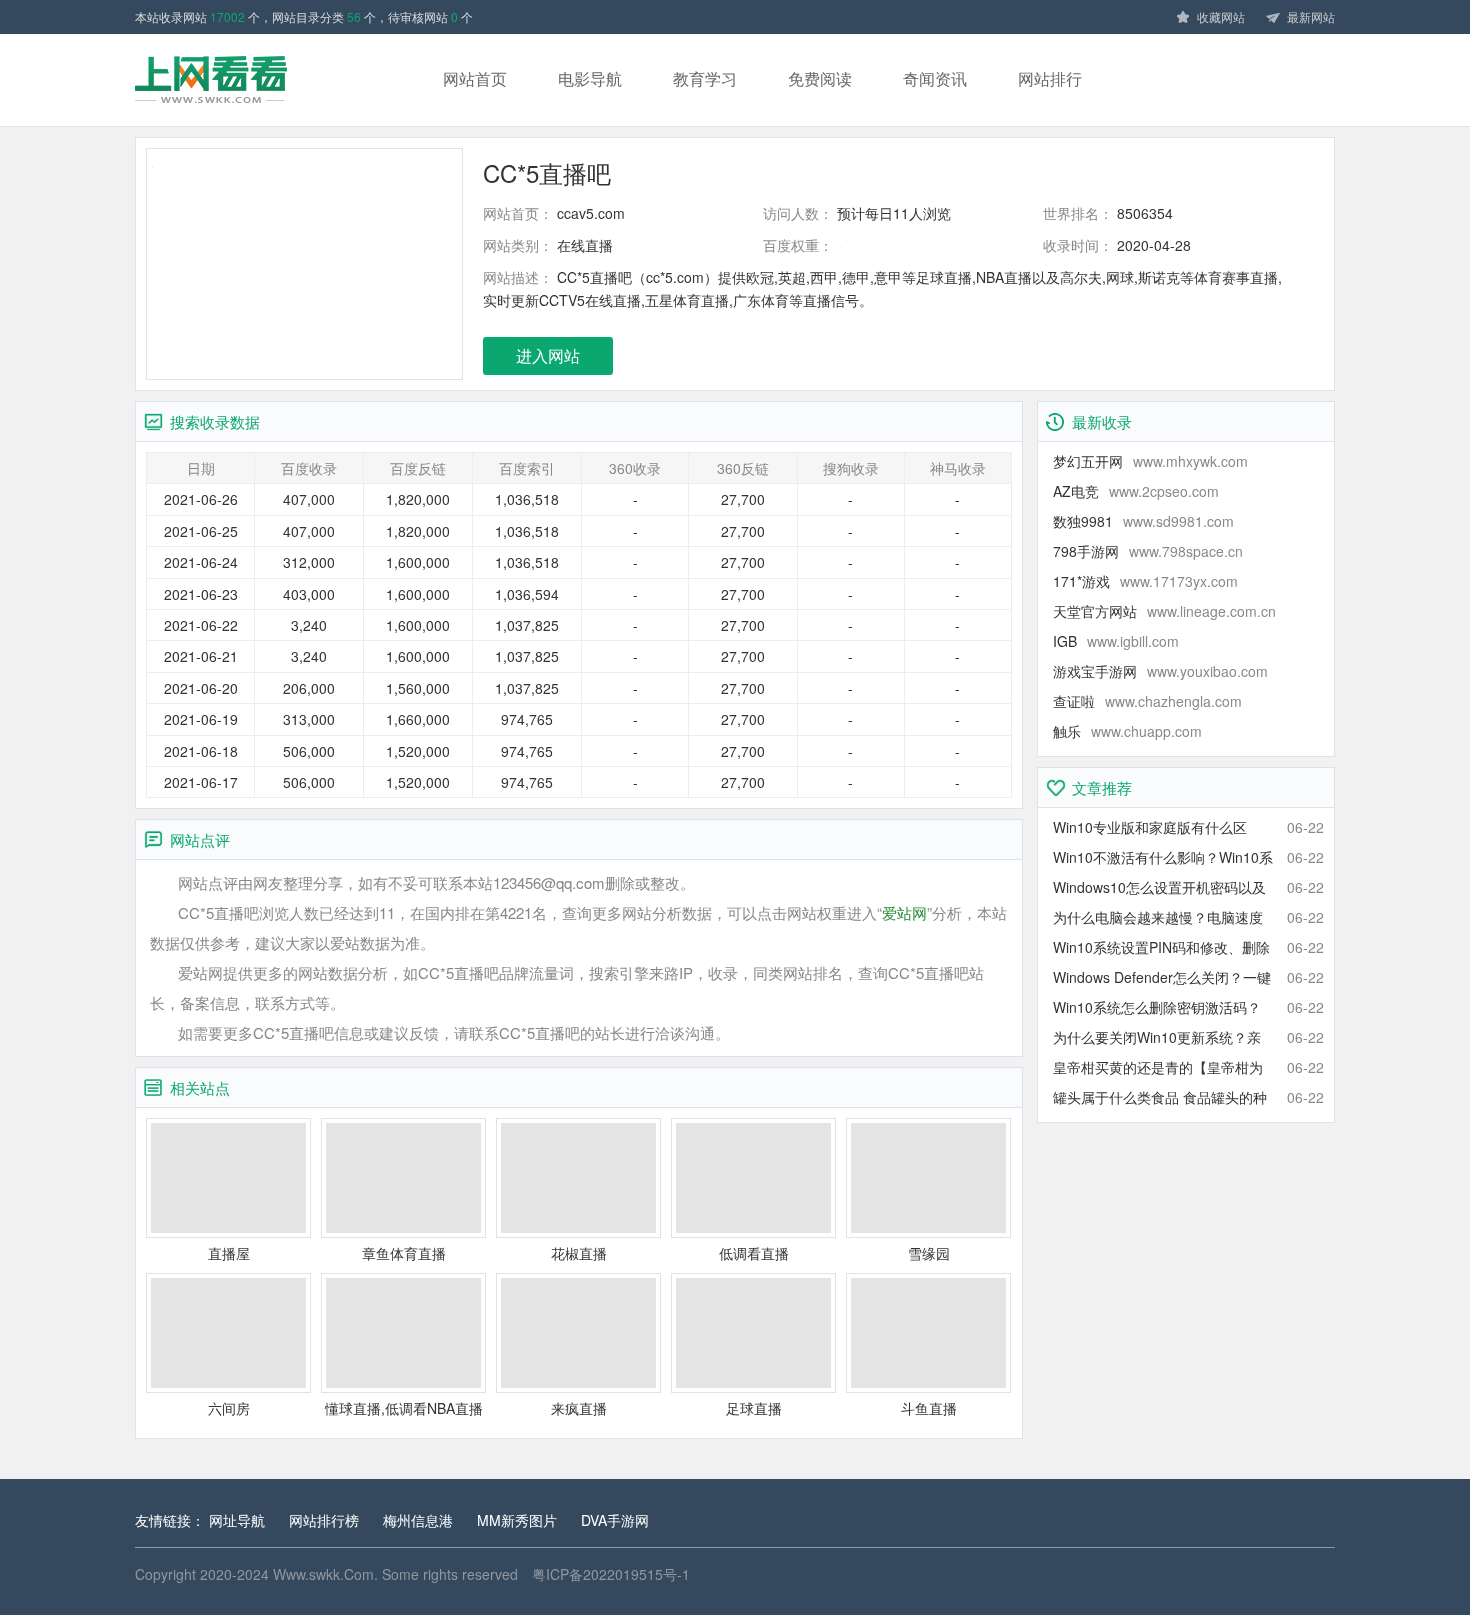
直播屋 (229, 1253)
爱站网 (904, 912)
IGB (1116, 641)
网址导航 (237, 1520)
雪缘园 (929, 1253)
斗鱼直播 (929, 1408)
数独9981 (1143, 521)
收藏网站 (1221, 16)
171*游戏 (1145, 581)
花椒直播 (579, 1253)
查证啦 (1147, 701)
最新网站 (1311, 16)
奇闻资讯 (935, 78)
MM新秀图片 (517, 1520)
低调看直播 (754, 1253)
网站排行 (1050, 78)
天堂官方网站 (1164, 611)
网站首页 (475, 78)
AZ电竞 (1136, 491)
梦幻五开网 (1150, 461)
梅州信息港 (418, 1520)
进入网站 (548, 355)
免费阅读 (820, 78)
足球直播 (754, 1408)
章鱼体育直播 (404, 1253)
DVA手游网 (615, 1520)
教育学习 (705, 78)
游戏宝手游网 (1160, 671)
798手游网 (1148, 551)
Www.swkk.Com (323, 1574)
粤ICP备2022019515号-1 (611, 1574)
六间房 (229, 1408)
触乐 (1127, 731)
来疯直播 (579, 1408)
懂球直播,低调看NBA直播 (404, 1408)
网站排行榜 (324, 1520)
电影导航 (590, 78)
